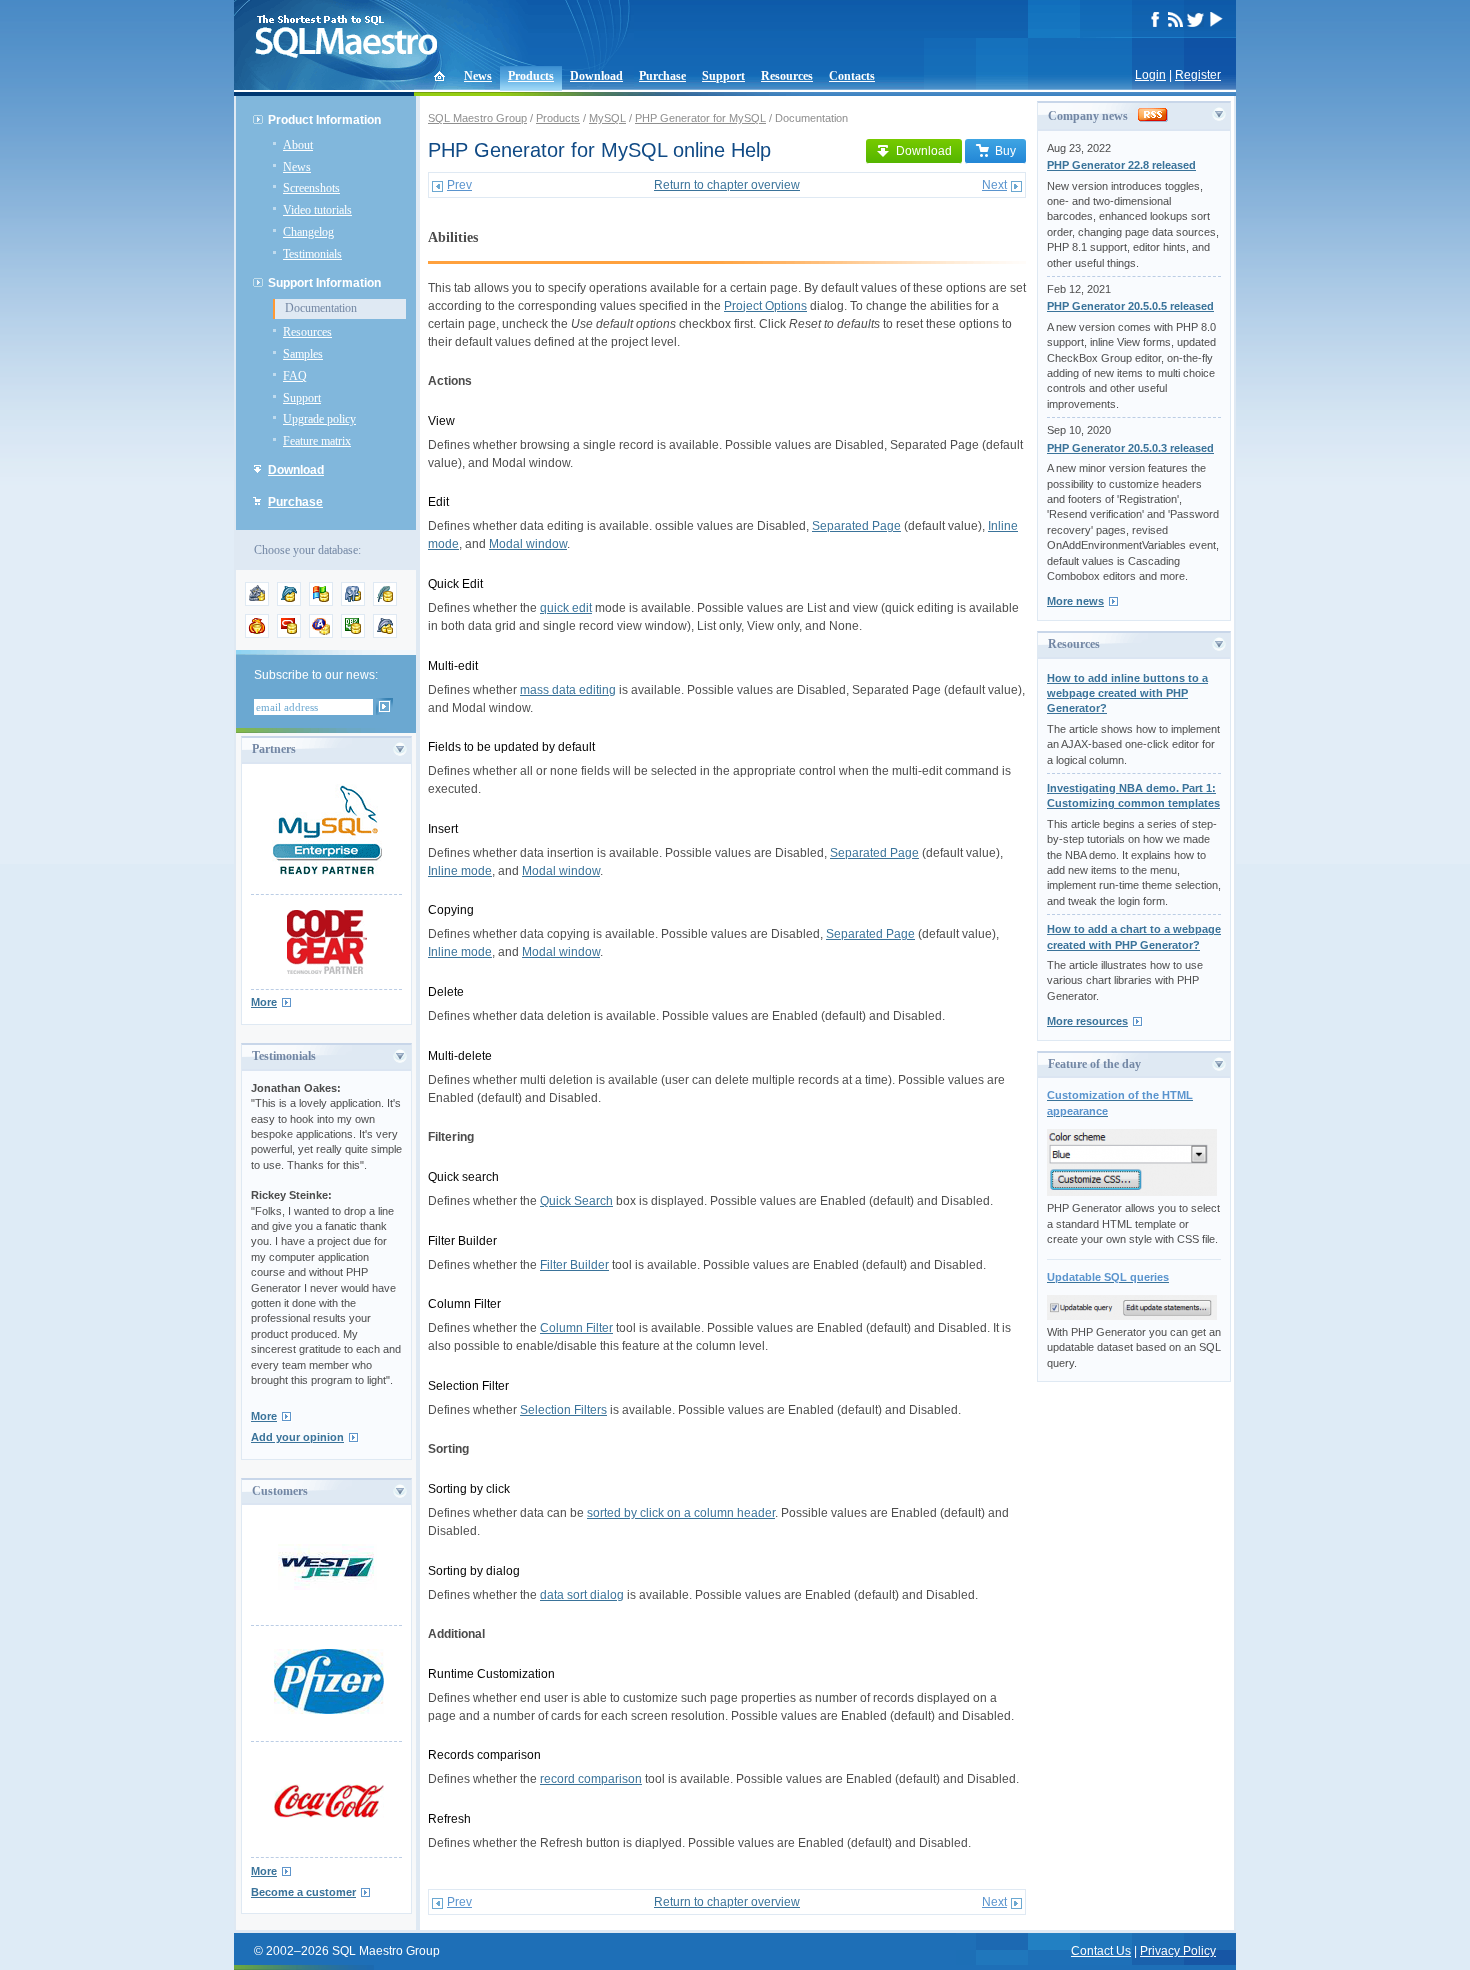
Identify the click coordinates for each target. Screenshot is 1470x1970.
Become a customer (303, 1892)
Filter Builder (574, 1265)
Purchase (662, 76)
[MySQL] (289, 602)
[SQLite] (385, 602)
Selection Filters (563, 1410)
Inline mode (460, 871)
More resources (1087, 1021)
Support (723, 76)
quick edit (566, 608)
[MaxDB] (385, 634)
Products (531, 76)
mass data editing (568, 690)
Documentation (321, 308)
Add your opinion (297, 1437)
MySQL (607, 118)
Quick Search (576, 1201)
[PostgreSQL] (353, 602)
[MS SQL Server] (321, 602)
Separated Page (856, 526)
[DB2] (353, 634)
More (264, 1002)
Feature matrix (317, 441)
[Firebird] (257, 634)
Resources (787, 76)
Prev (459, 185)
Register (1198, 75)
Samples (303, 354)
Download (596, 76)
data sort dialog (582, 1595)
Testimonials (312, 254)
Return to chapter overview (727, 185)
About (298, 145)
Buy (1005, 151)
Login (1150, 75)
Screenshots (311, 188)
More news (1075, 601)
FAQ (295, 376)
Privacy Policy (1178, 1951)
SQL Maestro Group (477, 118)
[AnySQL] (257, 602)
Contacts (852, 76)
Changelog (308, 232)
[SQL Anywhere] (321, 634)
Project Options (765, 306)
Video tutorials (317, 210)
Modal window (528, 544)
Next (994, 185)
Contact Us (1101, 1951)
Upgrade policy (319, 419)
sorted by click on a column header (681, 1513)
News (478, 76)
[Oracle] (289, 634)
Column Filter (576, 1328)
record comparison (591, 1779)
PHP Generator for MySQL (700, 118)
